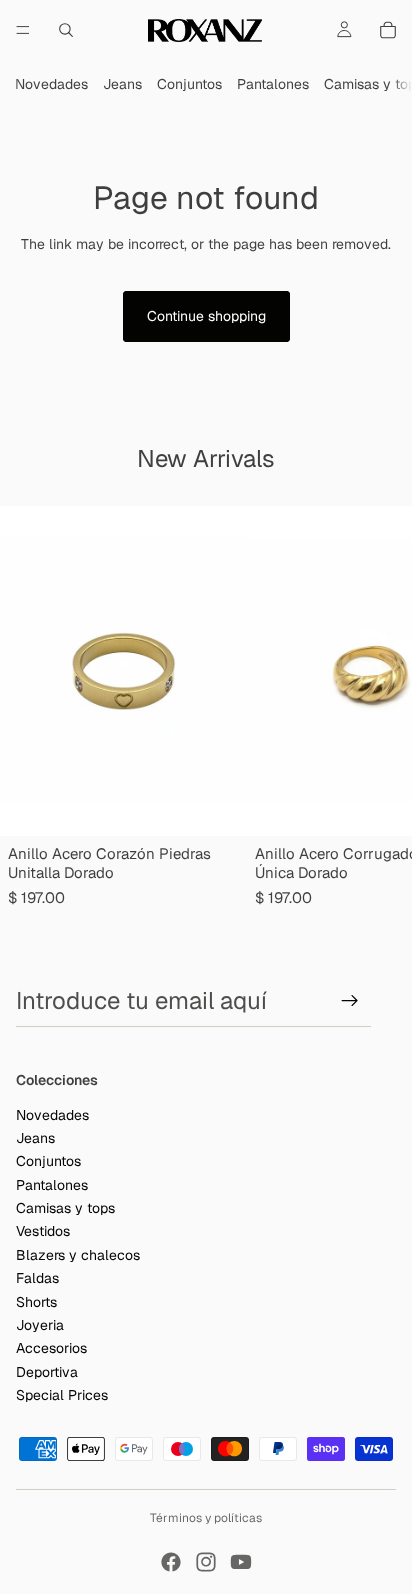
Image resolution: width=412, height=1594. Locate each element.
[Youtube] (241, 1562)
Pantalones (273, 84)
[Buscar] (66, 30)
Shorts (36, 1301)
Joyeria (40, 1325)
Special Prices (62, 1395)
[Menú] (23, 30)
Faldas (37, 1278)
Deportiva (47, 1372)
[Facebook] (171, 1562)
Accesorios (51, 1348)
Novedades (51, 84)
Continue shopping (206, 316)
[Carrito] (388, 30)
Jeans (122, 84)
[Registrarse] (350, 1001)
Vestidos (43, 1231)
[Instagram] (206, 1562)
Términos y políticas (206, 1518)
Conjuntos (189, 84)
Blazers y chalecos (78, 1255)
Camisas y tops (65, 1208)
